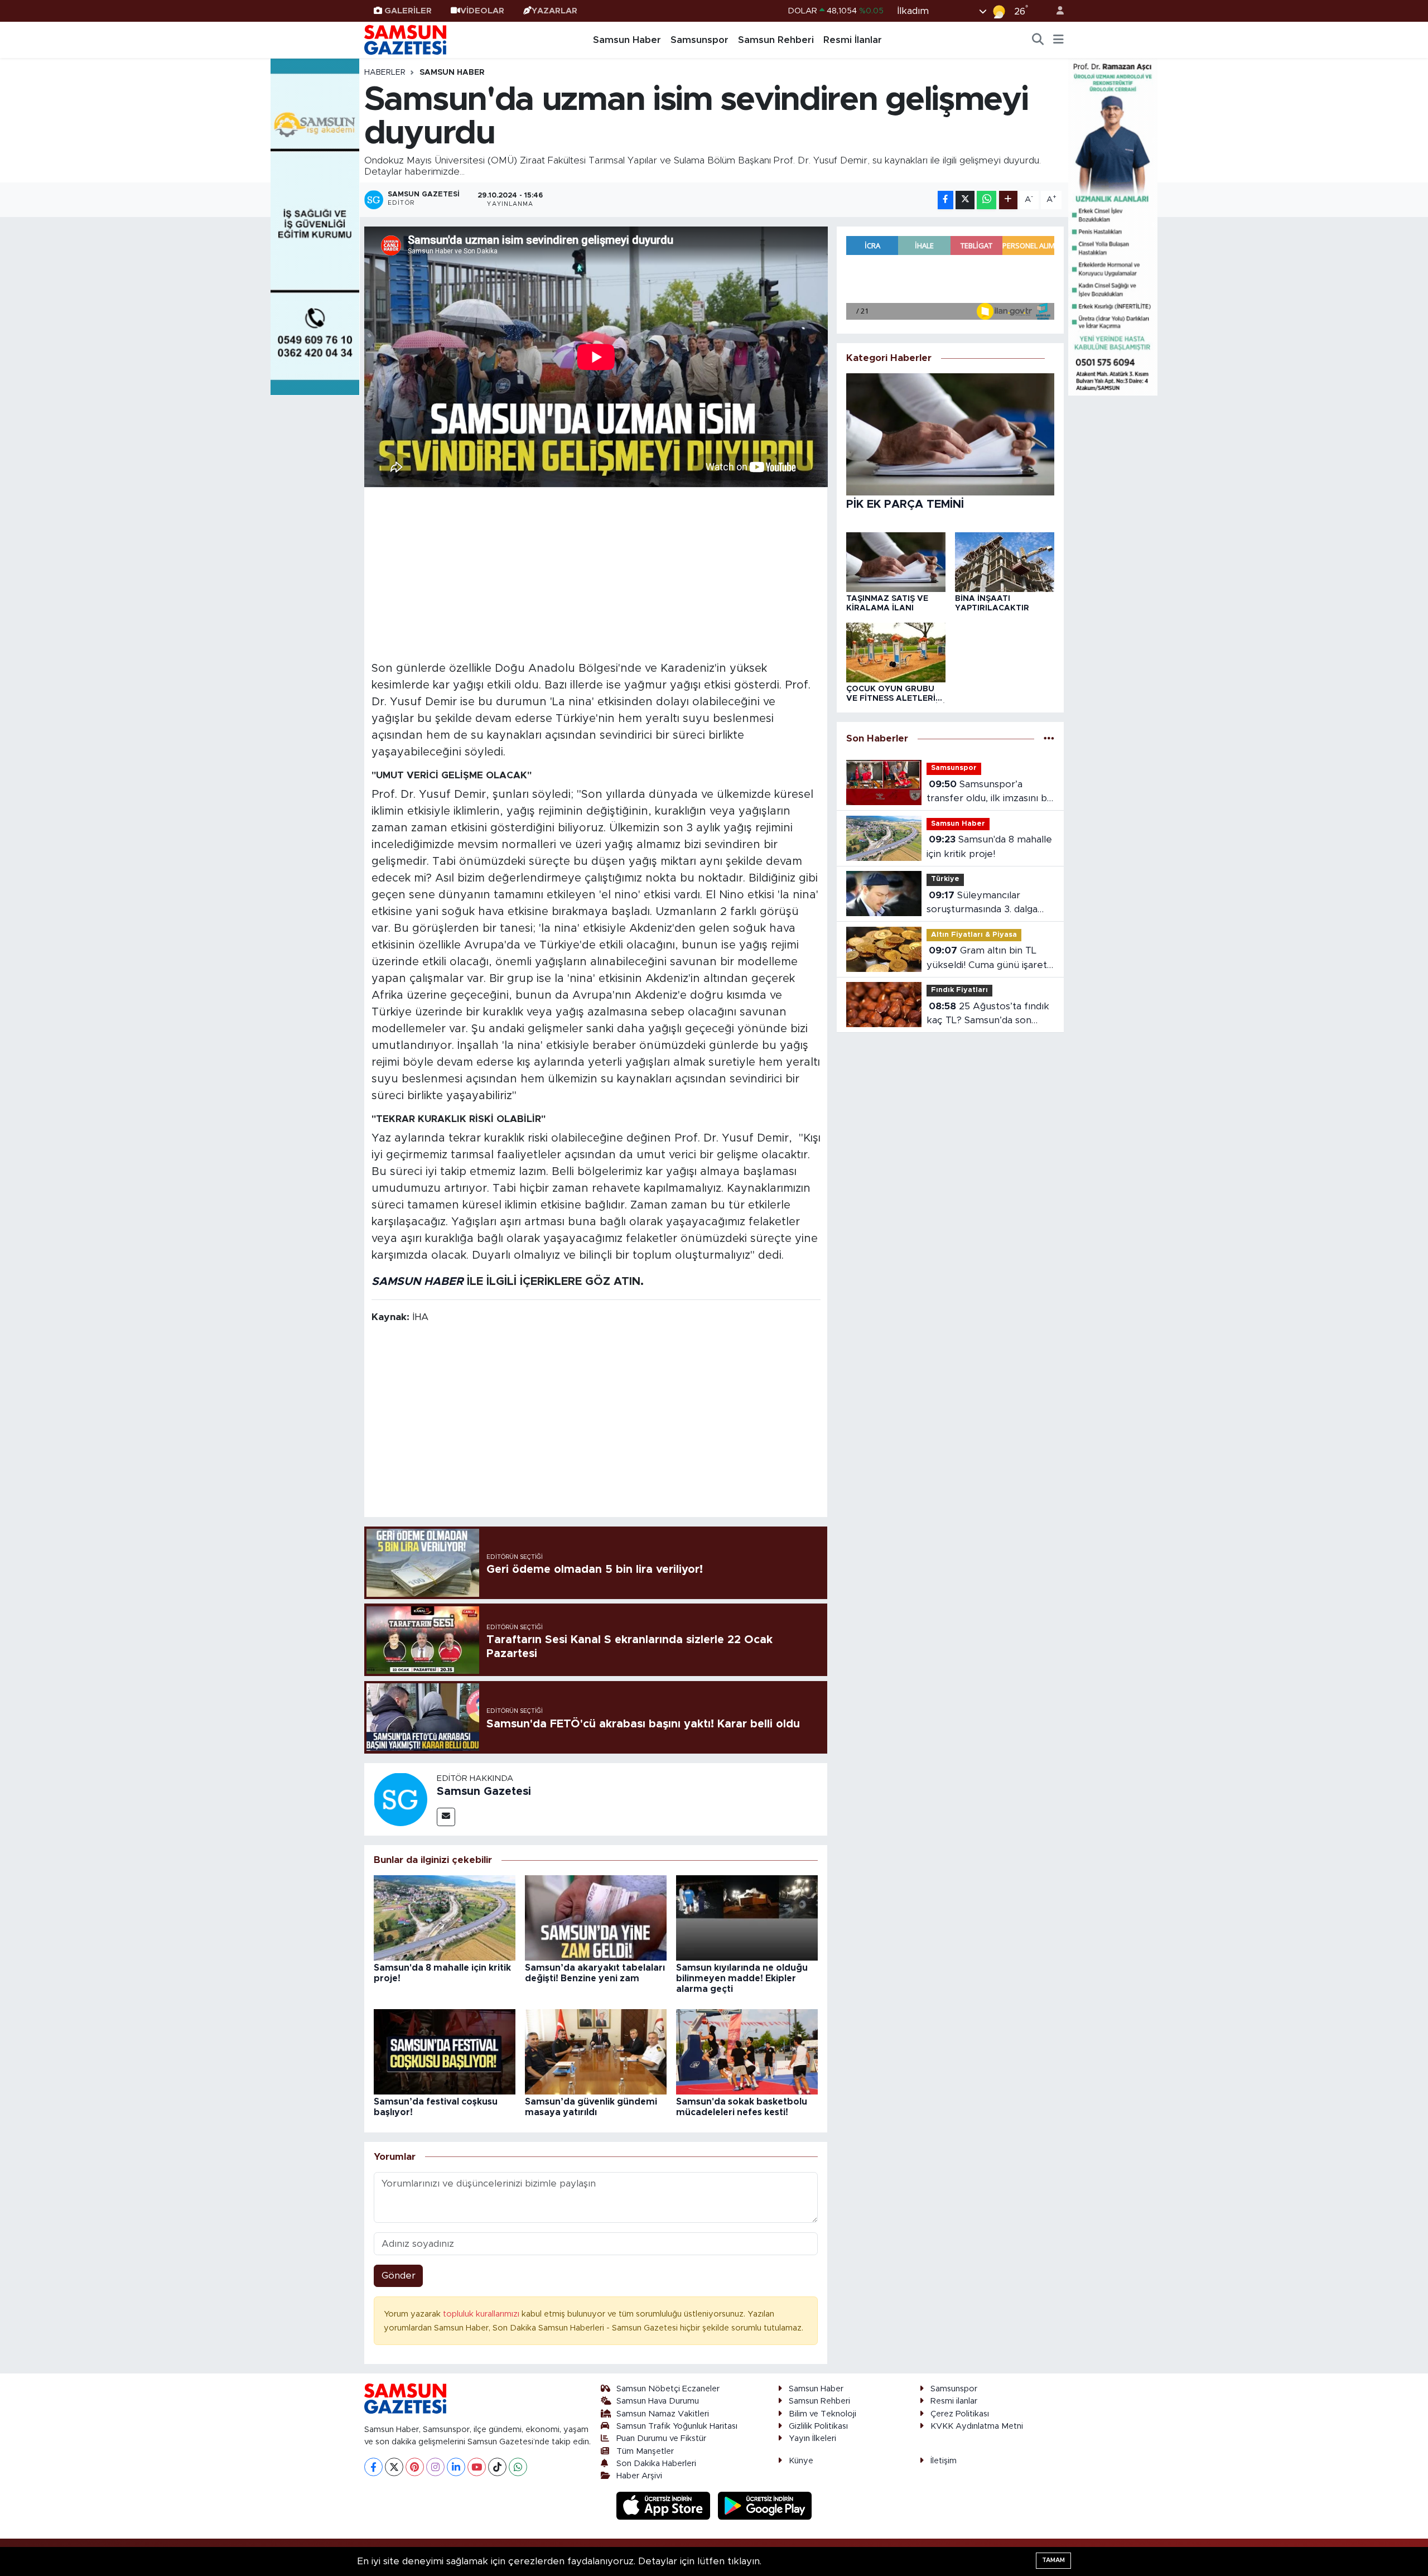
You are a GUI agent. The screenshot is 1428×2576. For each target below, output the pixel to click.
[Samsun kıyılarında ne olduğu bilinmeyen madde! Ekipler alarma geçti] (747, 1917)
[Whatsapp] (518, 2467)
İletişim (944, 2461)
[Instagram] (435, 2467)
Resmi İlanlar (853, 40)
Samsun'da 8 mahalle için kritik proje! (989, 847)
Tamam (1053, 2560)
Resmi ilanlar (954, 2401)
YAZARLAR (554, 11)
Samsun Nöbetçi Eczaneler (668, 2389)
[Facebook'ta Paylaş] (945, 200)
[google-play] (765, 2505)
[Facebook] (373, 2467)
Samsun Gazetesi (484, 1792)
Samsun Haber (627, 40)
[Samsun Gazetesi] (401, 1799)
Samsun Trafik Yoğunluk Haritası (677, 2426)
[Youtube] (477, 2467)
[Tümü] (1049, 738)
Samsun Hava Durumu (658, 2401)
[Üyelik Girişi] (1055, 11)
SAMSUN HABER (418, 1282)
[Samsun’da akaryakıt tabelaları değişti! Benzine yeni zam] (596, 1917)
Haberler (385, 73)
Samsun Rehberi (776, 40)
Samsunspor (699, 40)
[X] (394, 2467)
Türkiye (945, 879)
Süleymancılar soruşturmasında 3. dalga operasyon (982, 904)
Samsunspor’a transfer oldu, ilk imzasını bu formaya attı (990, 793)
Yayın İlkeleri (812, 2438)
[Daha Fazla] (1008, 200)
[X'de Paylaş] (965, 200)
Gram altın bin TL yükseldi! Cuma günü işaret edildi (987, 959)
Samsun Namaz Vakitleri (663, 2414)
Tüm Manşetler (645, 2451)
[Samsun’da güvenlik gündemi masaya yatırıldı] (596, 2051)
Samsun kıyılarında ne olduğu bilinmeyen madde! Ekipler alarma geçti (742, 1978)
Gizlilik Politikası (818, 2426)
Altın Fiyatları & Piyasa (974, 935)
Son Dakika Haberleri (656, 2464)
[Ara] (1038, 40)
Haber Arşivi (639, 2476)
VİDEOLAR (482, 11)
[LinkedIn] (456, 2467)
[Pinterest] (415, 2467)
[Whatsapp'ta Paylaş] (986, 200)
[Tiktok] (497, 2467)
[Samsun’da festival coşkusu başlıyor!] (445, 2051)
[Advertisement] (596, 572)
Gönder (399, 2276)
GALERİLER (408, 11)
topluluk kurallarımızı (482, 2314)
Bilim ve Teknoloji (822, 2414)
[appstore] (665, 2505)
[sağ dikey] (1113, 226)
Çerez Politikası (960, 2414)
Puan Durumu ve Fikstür (661, 2438)
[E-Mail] (446, 1817)
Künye (801, 2461)
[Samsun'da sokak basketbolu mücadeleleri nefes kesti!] (747, 2051)
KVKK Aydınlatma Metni (977, 2426)
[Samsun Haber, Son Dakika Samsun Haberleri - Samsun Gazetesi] (406, 40)
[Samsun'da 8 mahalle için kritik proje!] (445, 1917)
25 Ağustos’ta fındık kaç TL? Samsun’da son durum (988, 1015)
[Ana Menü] (1058, 40)
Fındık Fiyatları (959, 990)
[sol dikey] (315, 226)
